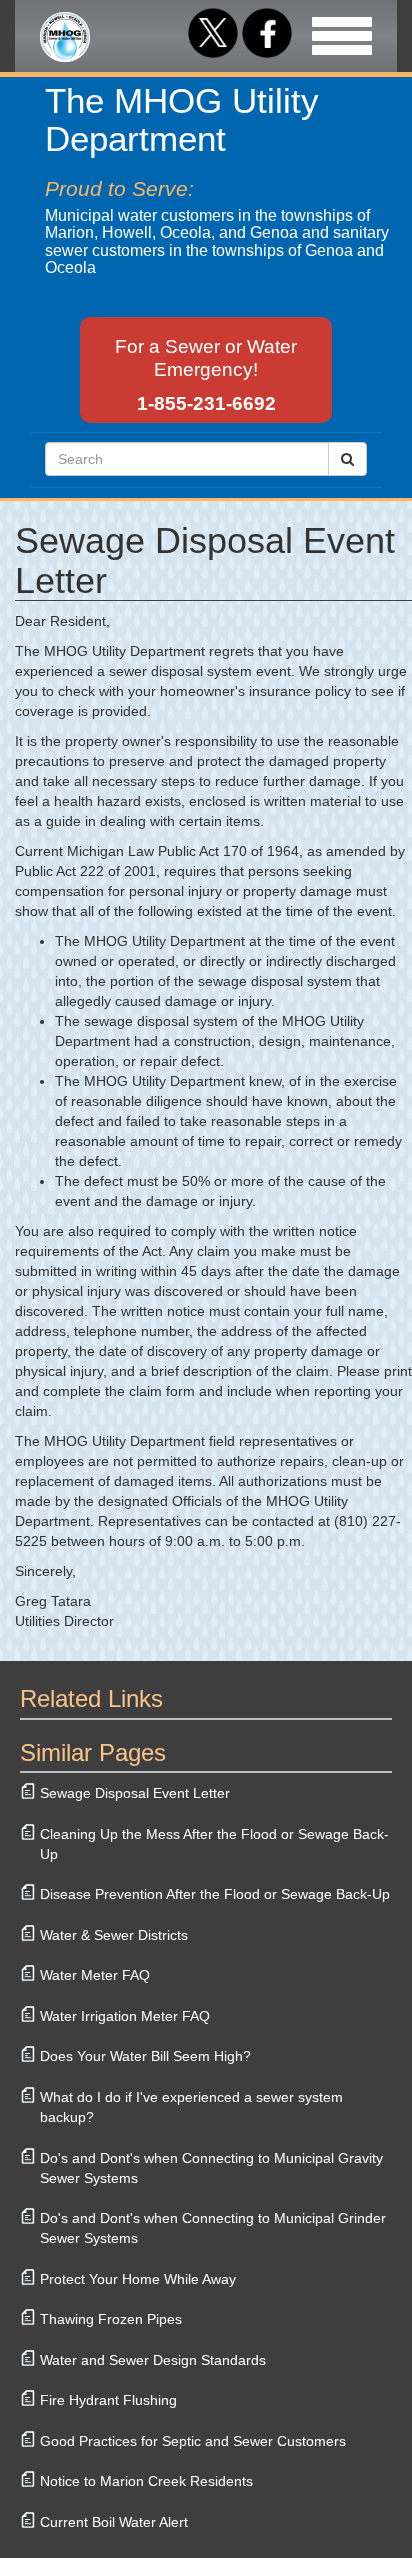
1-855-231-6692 (206, 403)
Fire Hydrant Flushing (108, 2400)
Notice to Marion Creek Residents (146, 2481)
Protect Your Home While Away (138, 2279)
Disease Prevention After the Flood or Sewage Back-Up (215, 1894)
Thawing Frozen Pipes (111, 2319)
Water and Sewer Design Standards (153, 2360)
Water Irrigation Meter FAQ (125, 2016)
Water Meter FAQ (95, 1975)
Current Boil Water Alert (114, 2522)
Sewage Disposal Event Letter (135, 1793)
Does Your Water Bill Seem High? (145, 2056)
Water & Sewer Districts (114, 1935)
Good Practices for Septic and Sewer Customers (193, 2441)
